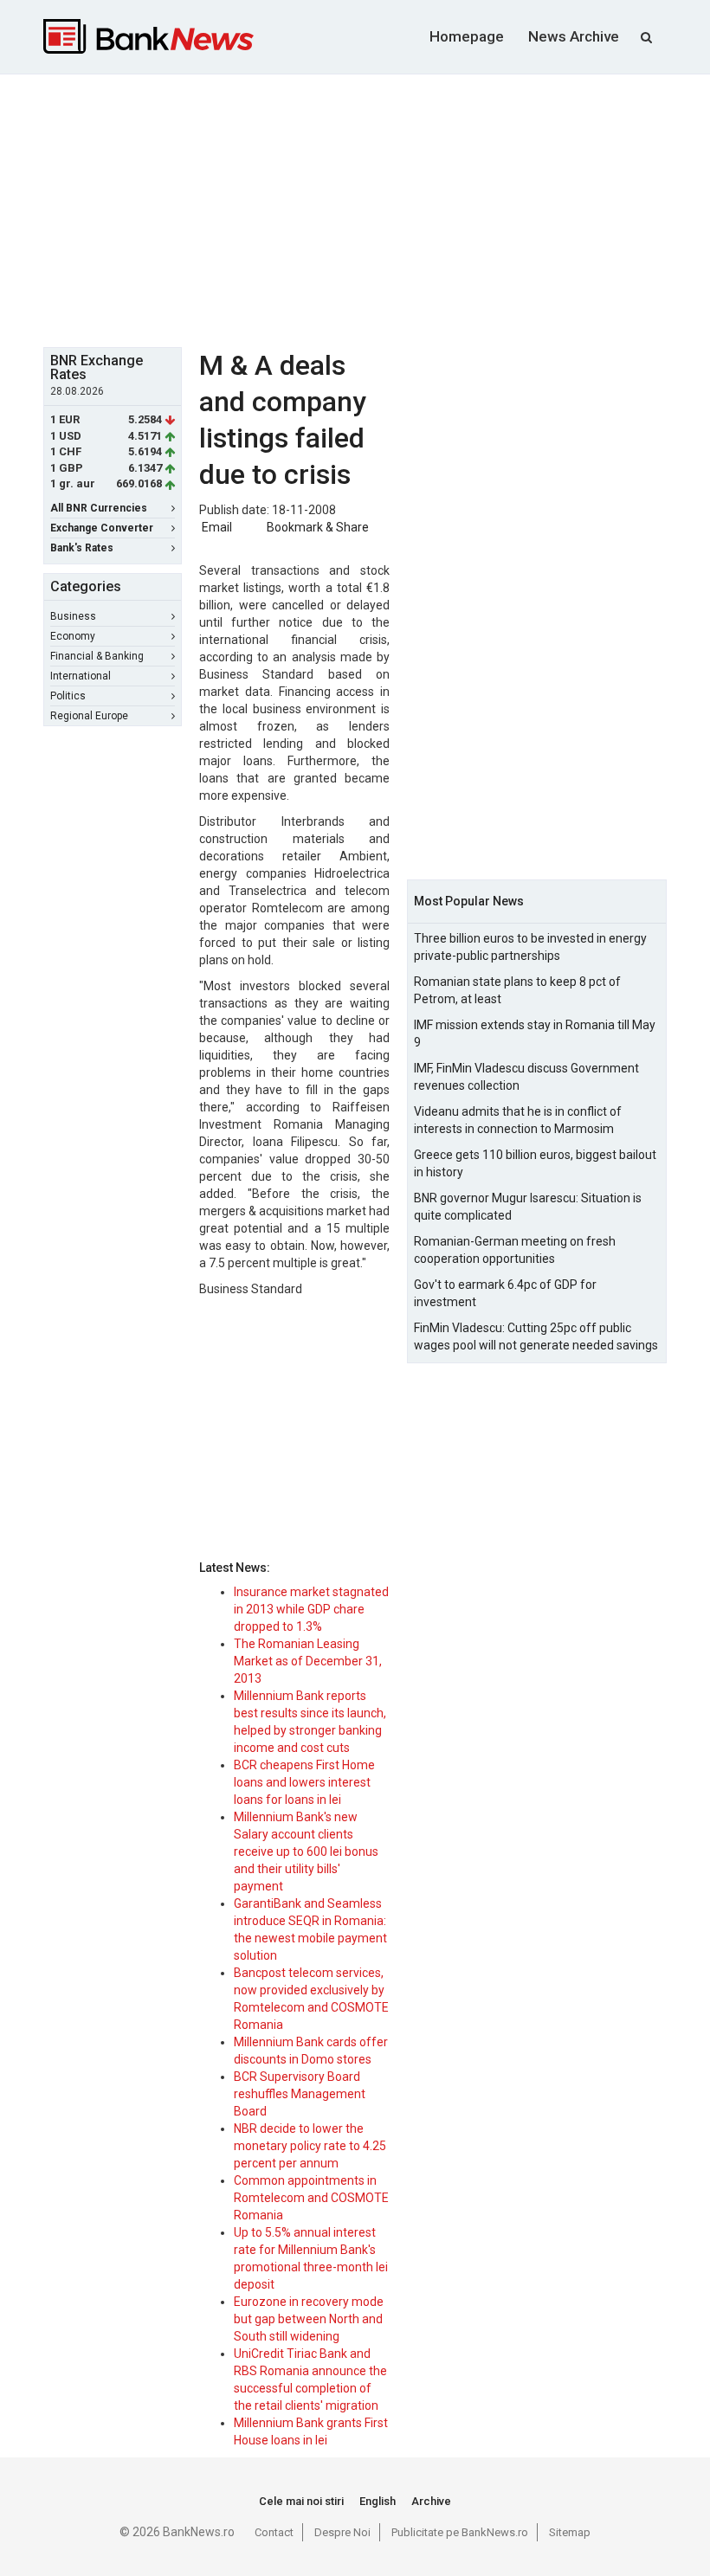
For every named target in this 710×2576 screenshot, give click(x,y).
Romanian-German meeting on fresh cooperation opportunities (515, 1250)
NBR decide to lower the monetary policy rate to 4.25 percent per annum (310, 2146)
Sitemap (570, 2532)
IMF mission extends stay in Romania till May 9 (535, 1034)
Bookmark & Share (318, 527)
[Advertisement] (377, 209)
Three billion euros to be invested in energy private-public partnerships (530, 947)
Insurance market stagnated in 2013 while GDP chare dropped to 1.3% (311, 1609)
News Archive (574, 36)
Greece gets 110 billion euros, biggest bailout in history (535, 1163)
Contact (274, 2532)
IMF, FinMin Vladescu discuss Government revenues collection (526, 1077)
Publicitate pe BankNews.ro (460, 2532)
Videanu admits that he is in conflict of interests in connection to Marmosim (518, 1120)
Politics (68, 696)
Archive (431, 2501)
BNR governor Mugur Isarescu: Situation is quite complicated (528, 1207)
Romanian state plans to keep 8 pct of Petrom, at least (517, 990)
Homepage (467, 36)
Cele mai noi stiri (301, 2501)
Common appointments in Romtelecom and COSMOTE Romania (311, 2198)
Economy (73, 636)
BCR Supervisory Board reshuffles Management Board (300, 2094)
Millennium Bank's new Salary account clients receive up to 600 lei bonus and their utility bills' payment (306, 1851)
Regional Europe (89, 716)
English (378, 2501)
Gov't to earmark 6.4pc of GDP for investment (505, 1293)
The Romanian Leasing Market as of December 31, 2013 (308, 1661)
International (81, 676)
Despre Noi (342, 2532)
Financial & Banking (97, 656)
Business (73, 616)
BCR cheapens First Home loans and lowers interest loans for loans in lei (304, 1782)
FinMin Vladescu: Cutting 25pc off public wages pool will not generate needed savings (536, 1336)
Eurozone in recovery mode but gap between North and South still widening (309, 2319)
